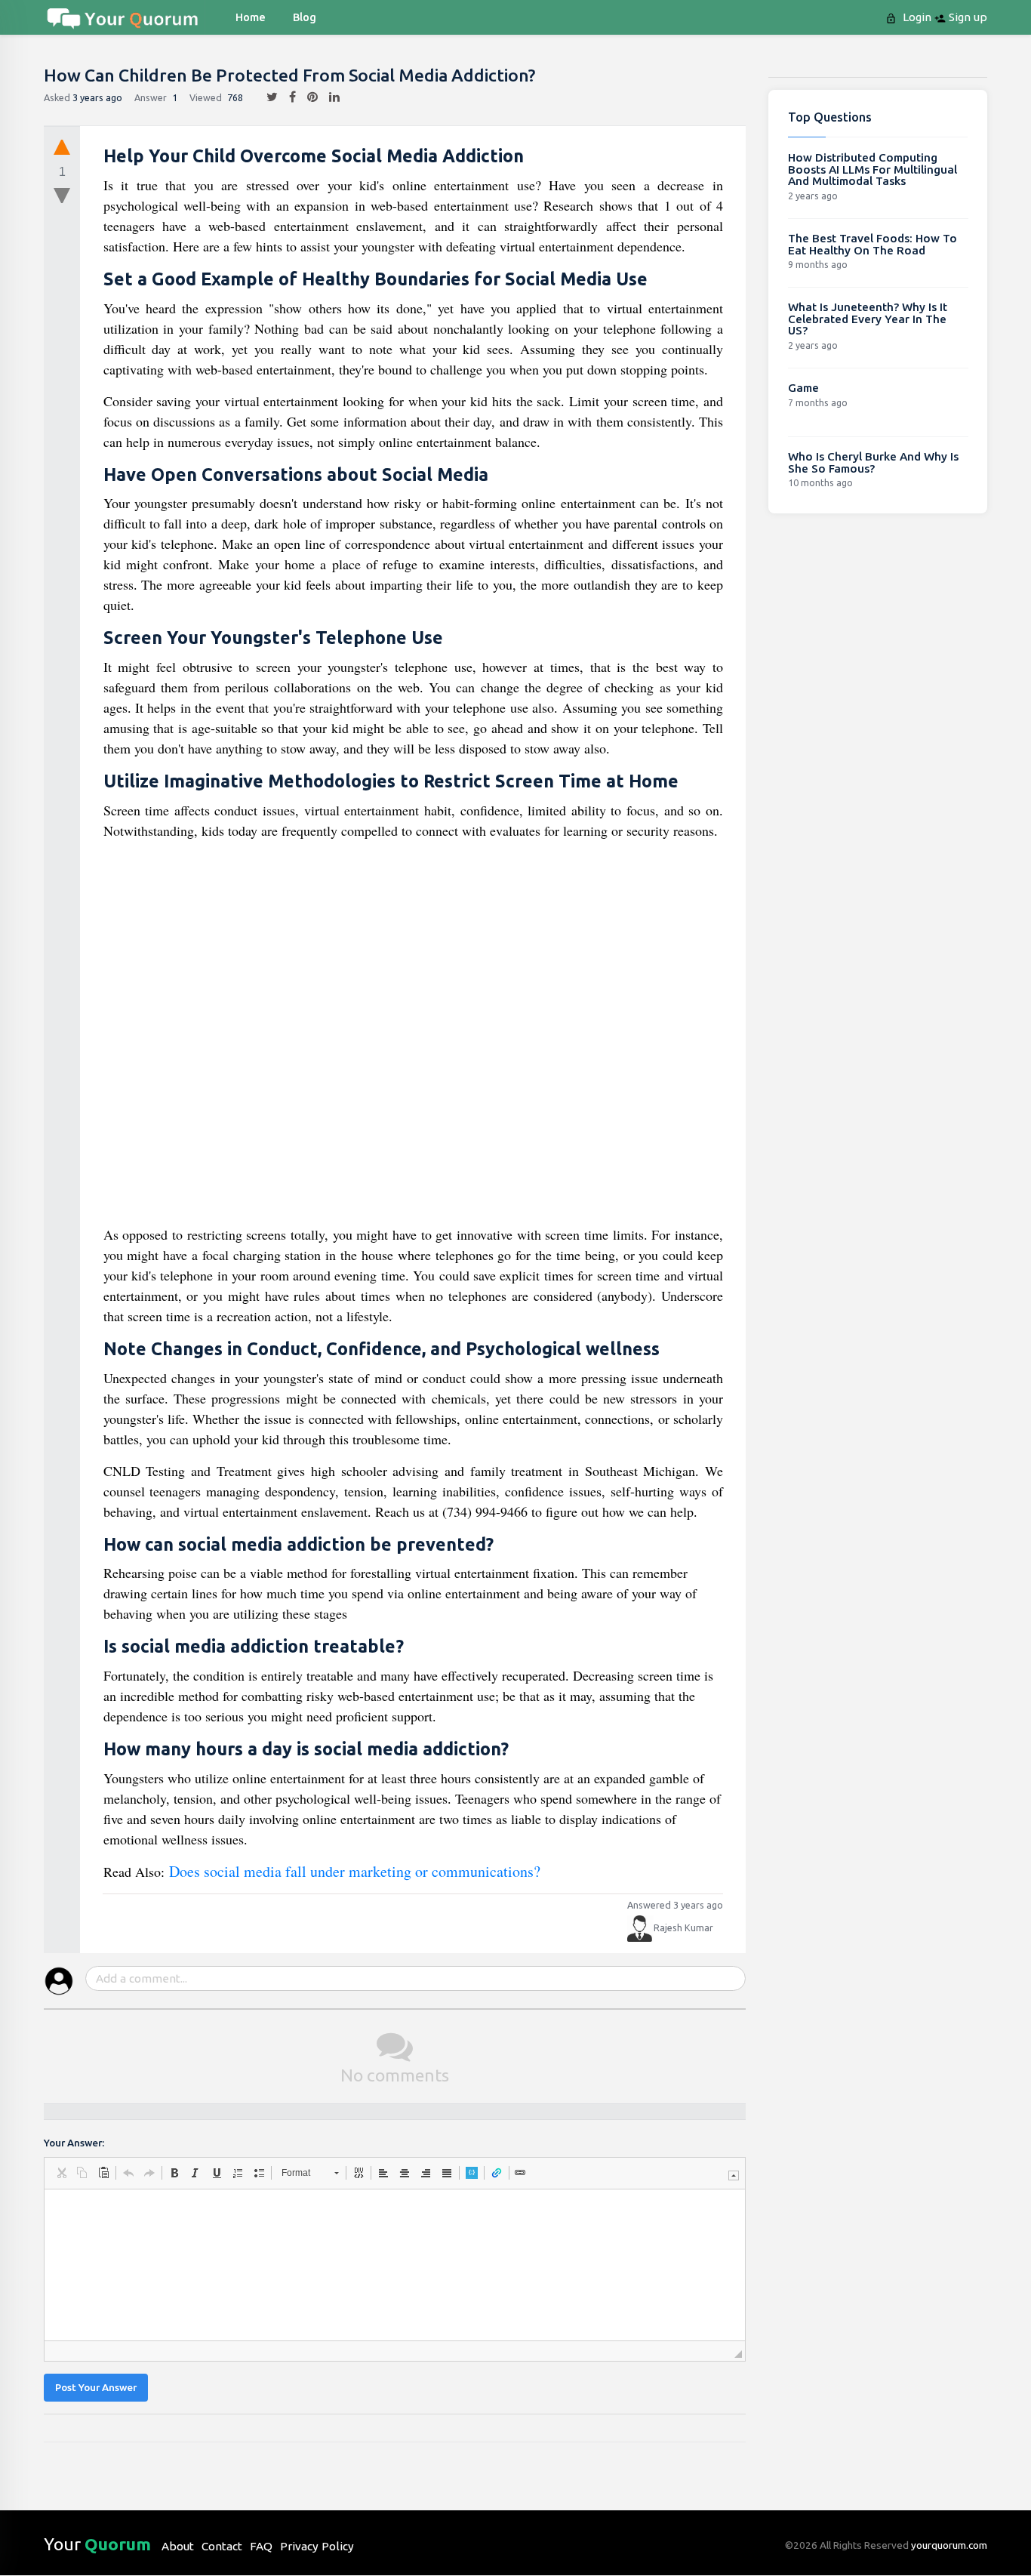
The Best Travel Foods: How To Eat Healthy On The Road (873, 244)
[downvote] (62, 196)
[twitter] (266, 97)
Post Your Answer (96, 2388)
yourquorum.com (949, 2545)
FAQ (261, 2546)
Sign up (966, 17)
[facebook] (287, 97)
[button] (61, 2173)
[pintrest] (307, 97)
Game (803, 388)
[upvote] (62, 146)
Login (916, 17)
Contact (222, 2546)
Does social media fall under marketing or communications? (355, 1871)
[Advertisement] (414, 1038)
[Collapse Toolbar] (734, 2175)
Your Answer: (74, 2143)
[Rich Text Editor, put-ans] (395, 2265)
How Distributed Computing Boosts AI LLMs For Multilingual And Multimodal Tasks (873, 169)
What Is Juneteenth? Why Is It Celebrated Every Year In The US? (868, 319)
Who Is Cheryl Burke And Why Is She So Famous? (873, 462)
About (178, 2546)
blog (305, 17)
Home (251, 17)
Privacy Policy (317, 2546)
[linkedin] (329, 97)
